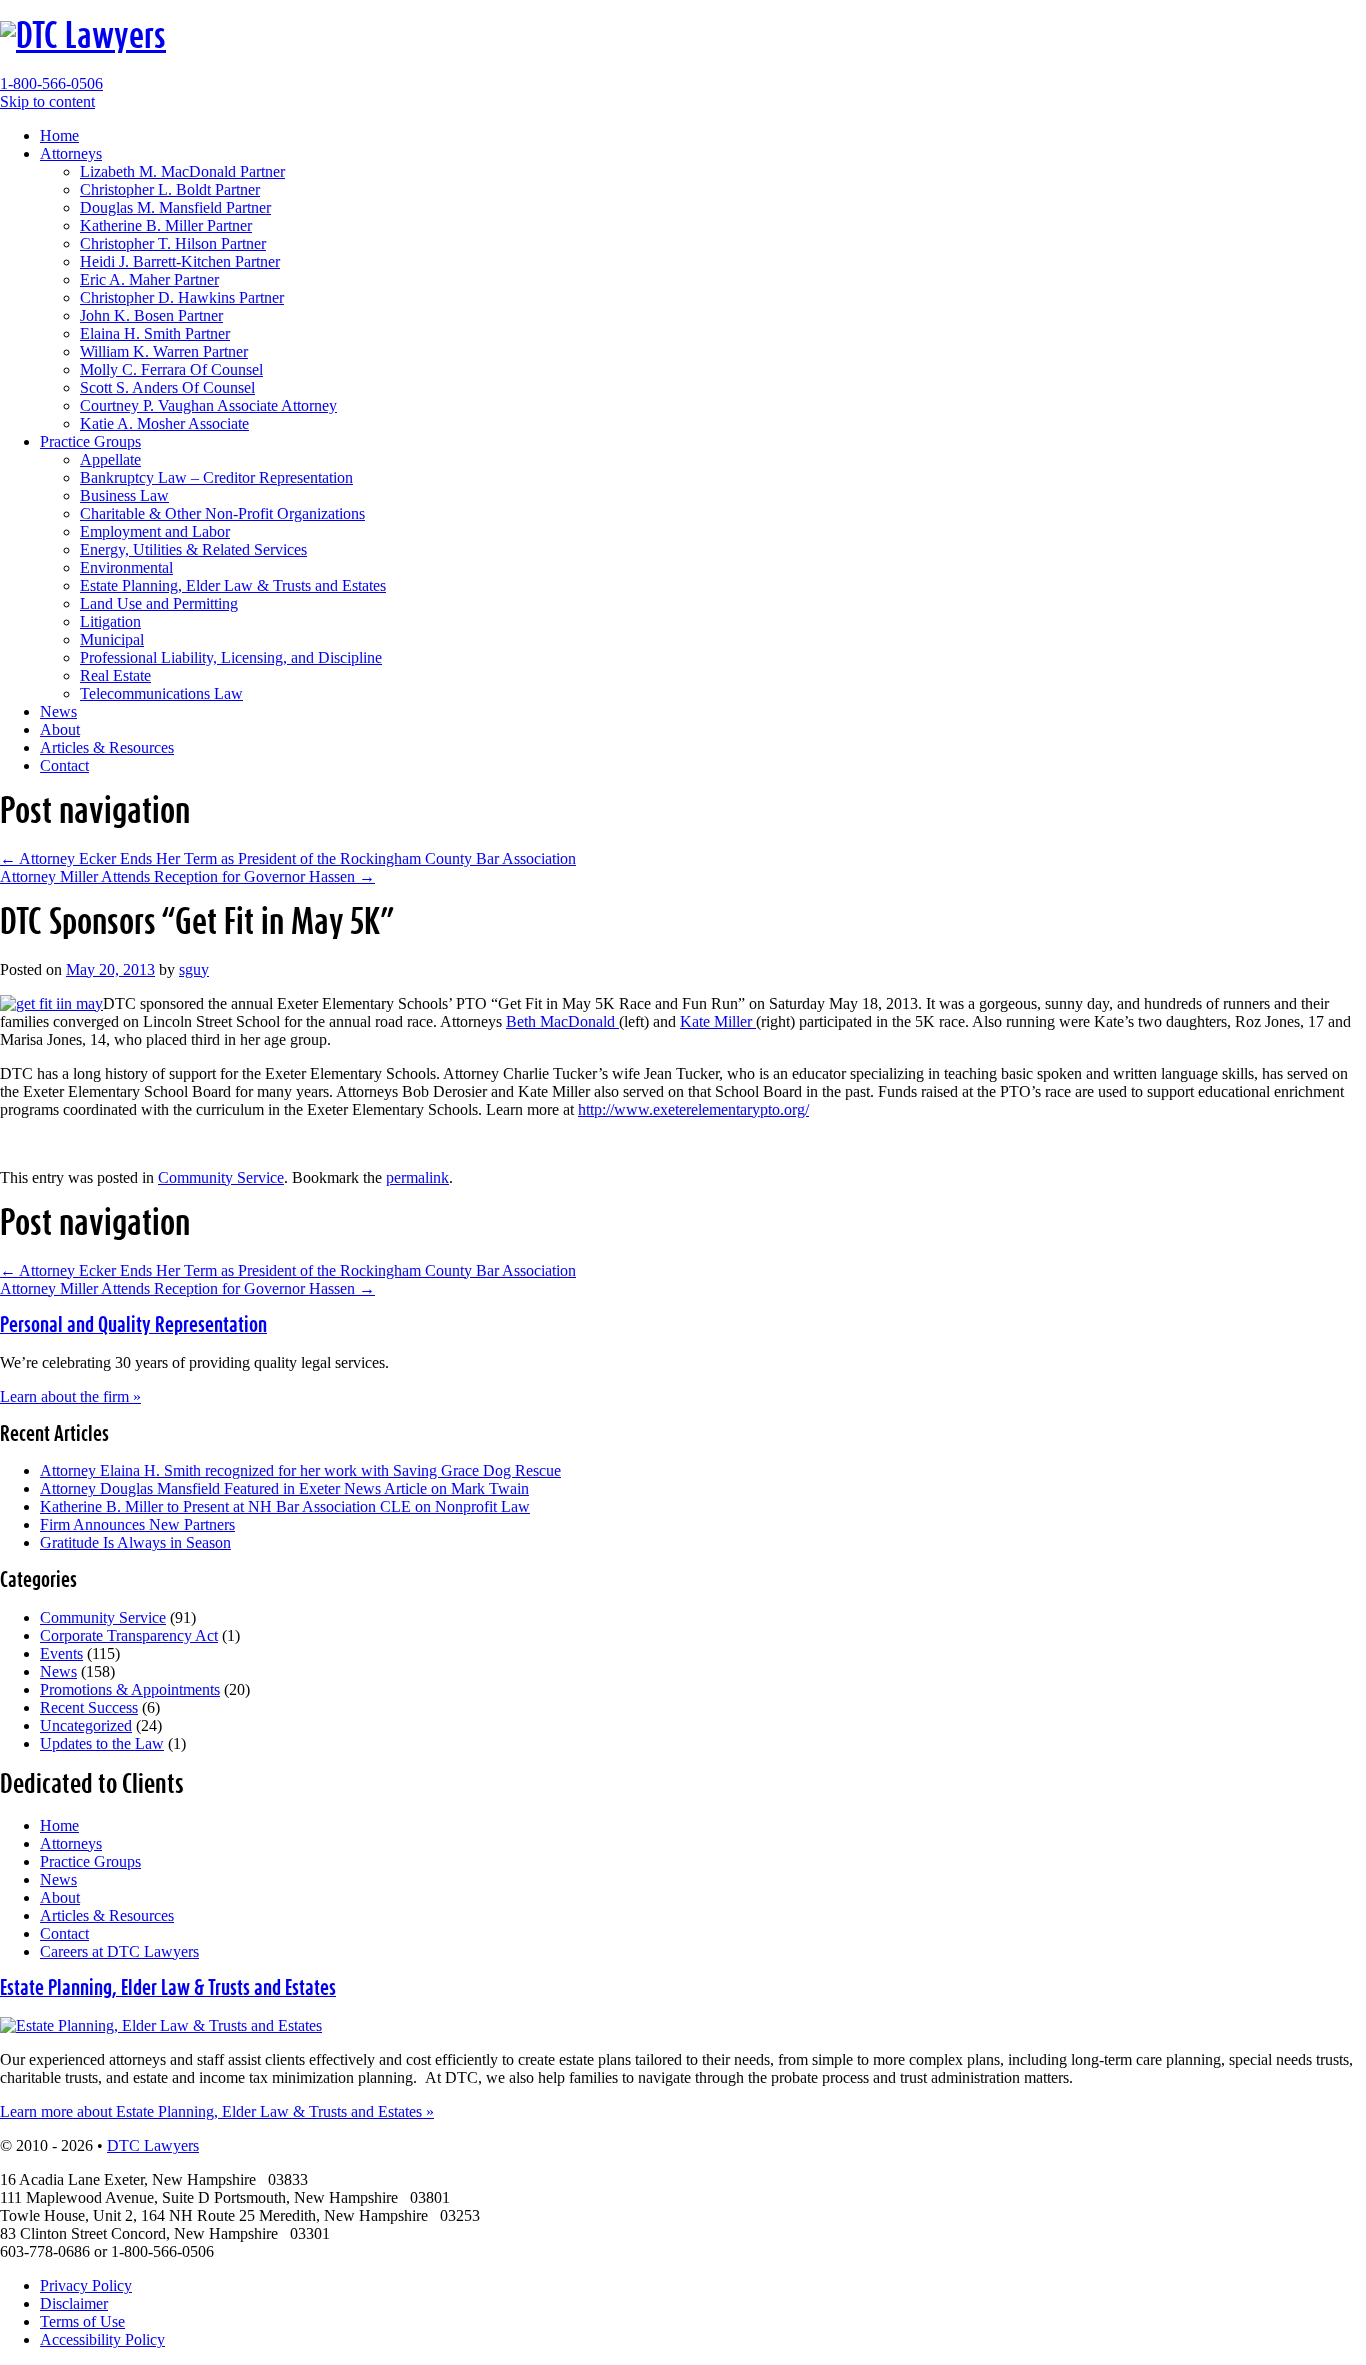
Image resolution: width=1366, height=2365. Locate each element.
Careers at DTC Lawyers (119, 1951)
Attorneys (71, 153)
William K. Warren (164, 351)
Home (59, 135)
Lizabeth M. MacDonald (182, 171)
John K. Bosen (151, 315)
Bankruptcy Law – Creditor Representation (216, 477)
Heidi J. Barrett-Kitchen (180, 261)
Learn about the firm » (70, 1396)
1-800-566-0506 (51, 83)
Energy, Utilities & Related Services (193, 549)
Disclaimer (74, 2303)
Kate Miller (718, 1021)
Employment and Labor (155, 531)
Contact (64, 765)
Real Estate (115, 675)
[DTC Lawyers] (83, 37)
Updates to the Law (102, 1743)
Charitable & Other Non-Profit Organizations (222, 513)
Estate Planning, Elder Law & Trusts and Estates (233, 585)
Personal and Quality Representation (133, 1325)
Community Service (221, 1177)
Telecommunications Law (161, 693)
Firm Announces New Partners (137, 1524)
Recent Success (89, 1707)
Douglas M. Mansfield (175, 207)
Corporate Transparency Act (129, 1635)
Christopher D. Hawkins (182, 297)
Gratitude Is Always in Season (135, 1542)
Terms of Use (82, 2321)
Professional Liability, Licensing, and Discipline (231, 657)
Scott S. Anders (167, 387)
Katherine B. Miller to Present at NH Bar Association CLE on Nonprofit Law (285, 1506)
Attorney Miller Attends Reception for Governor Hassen (187, 876)
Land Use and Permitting (159, 603)
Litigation (110, 621)
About (60, 729)
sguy (194, 969)
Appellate (110, 459)
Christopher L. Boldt (170, 189)
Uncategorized (86, 1725)
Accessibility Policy (102, 2339)
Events (61, 1653)
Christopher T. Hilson (173, 243)
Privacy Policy (86, 2285)
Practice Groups (90, 441)
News (58, 711)
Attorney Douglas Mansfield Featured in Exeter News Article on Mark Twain (284, 1488)
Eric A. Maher (149, 279)
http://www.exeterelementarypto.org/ (693, 1109)
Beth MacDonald (562, 1021)
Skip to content (47, 101)
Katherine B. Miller (166, 225)
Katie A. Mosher (164, 423)
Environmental (126, 567)
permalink (417, 1177)
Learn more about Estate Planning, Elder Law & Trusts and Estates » (217, 2111)
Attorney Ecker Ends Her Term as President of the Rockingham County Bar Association (288, 858)
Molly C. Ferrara (171, 369)
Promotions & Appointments (130, 1689)
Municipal (112, 639)
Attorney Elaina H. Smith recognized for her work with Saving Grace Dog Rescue (300, 1470)
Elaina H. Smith (155, 333)
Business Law (124, 495)
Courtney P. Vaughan (208, 405)
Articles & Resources (107, 747)
